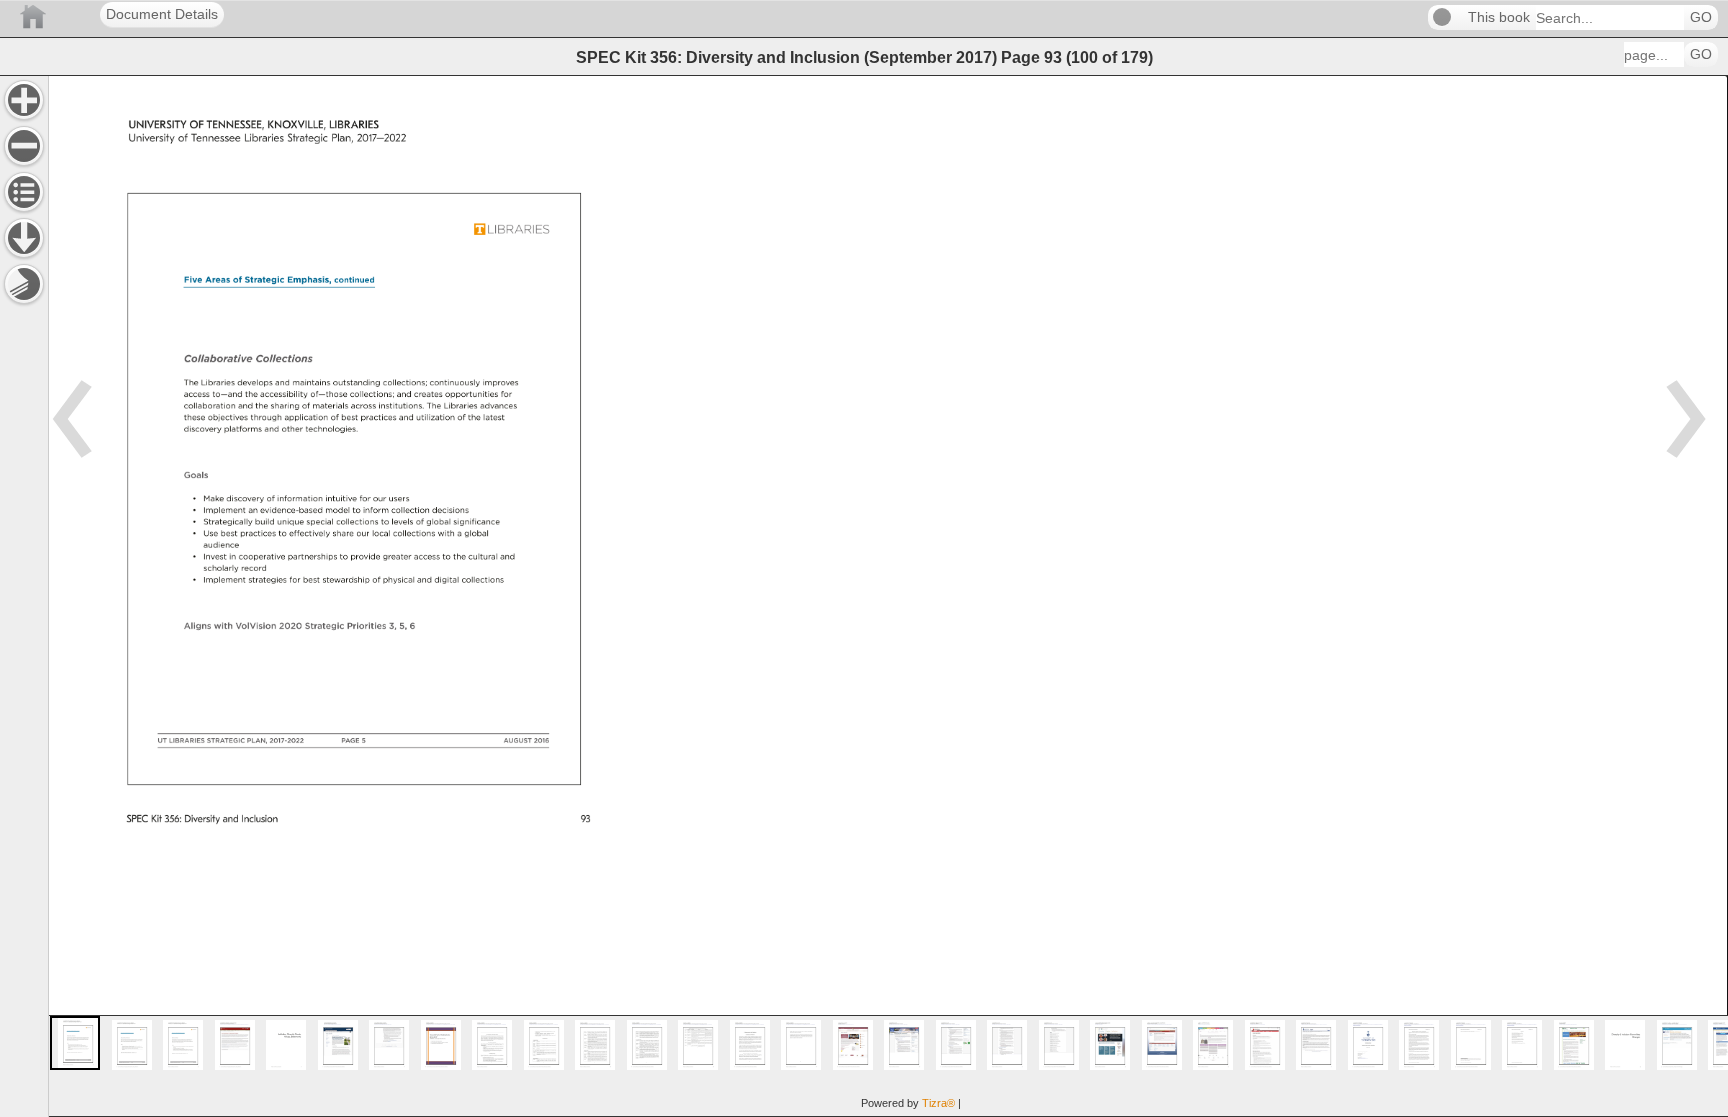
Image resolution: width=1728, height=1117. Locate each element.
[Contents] (24, 192)
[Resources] (24, 238)
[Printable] (24, 284)
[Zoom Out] (24, 146)
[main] (888, 596)
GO (1701, 17)
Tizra (938, 1103)
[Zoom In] (24, 100)
